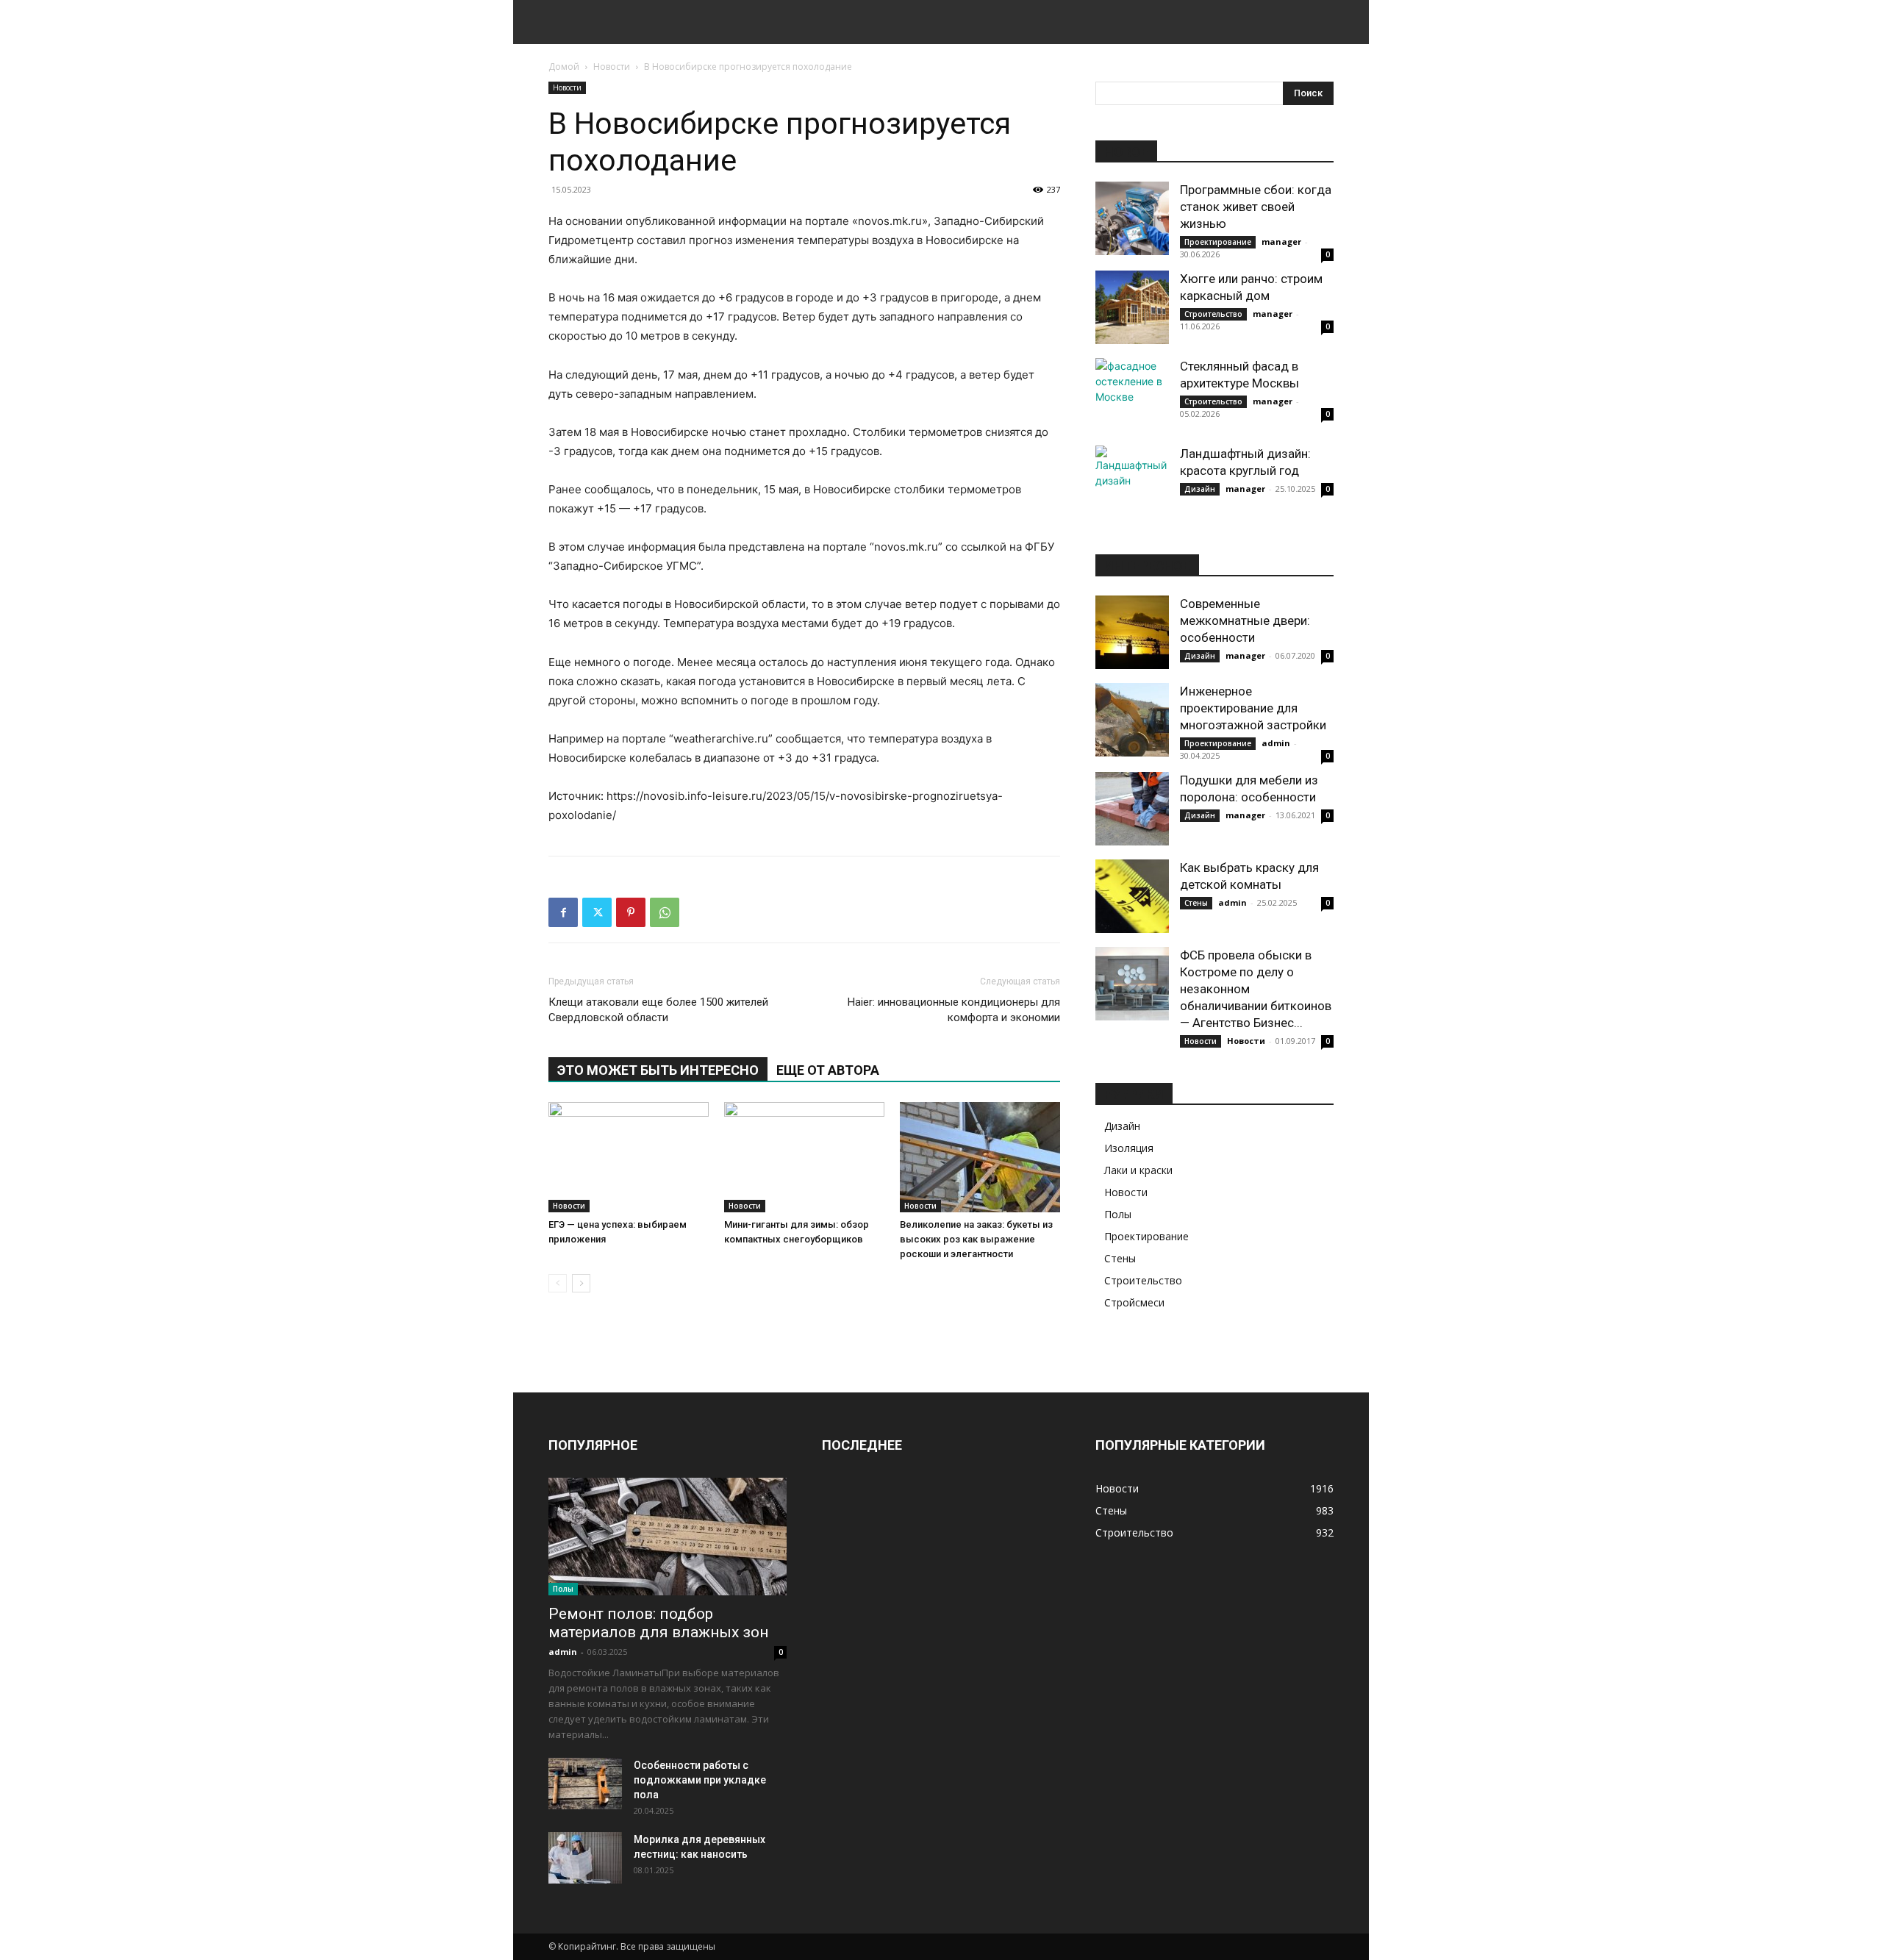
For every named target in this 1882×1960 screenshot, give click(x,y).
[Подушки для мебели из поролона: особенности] (1132, 809)
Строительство (1213, 314)
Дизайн (1200, 489)
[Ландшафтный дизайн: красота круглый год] (1132, 482)
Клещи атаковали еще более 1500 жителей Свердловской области (658, 1010)
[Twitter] (597, 912)
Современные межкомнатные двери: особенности (1245, 620)
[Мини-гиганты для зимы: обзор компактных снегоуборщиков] (804, 1157)
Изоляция (1129, 1148)
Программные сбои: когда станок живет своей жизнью (1256, 207)
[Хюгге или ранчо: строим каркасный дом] (1132, 307)
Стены (1196, 903)
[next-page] (581, 1283)
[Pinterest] (631, 912)
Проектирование (1218, 242)
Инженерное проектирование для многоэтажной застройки (1253, 708)
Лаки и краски (1138, 1170)
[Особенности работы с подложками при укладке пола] (585, 1784)
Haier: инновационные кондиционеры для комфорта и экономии (954, 1010)
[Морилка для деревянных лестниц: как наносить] (585, 1858)
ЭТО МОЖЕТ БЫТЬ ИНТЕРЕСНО (658, 1070)
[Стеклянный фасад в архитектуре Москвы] (1132, 395)
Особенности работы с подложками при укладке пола (700, 1780)
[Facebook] (563, 912)
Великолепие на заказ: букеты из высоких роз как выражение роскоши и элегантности (976, 1239)
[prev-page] (558, 1283)
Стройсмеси (1134, 1302)
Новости (612, 67)
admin (1276, 743)
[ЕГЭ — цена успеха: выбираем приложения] (629, 1157)
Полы (1118, 1214)
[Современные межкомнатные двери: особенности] (1132, 632)
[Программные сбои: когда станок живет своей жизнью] (1132, 218)
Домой (564, 67)
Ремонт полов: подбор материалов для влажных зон (658, 1623)
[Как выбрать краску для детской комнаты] (1132, 896)
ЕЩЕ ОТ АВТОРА (828, 1070)
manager (1281, 242)
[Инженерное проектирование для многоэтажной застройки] (1132, 720)
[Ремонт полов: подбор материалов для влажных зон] (668, 1537)
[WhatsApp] (665, 912)
